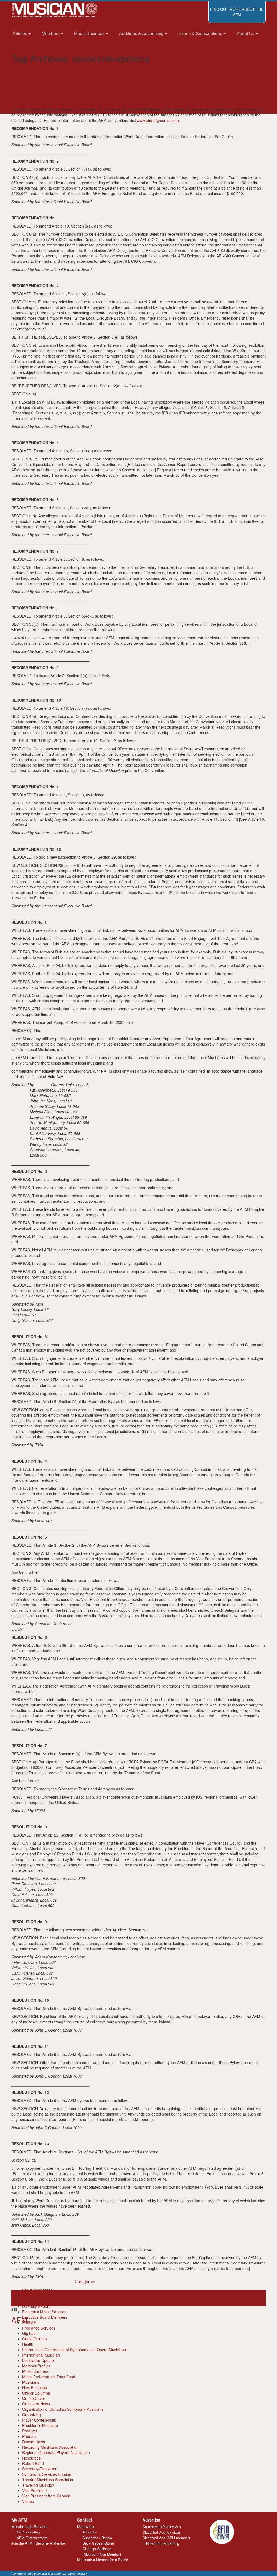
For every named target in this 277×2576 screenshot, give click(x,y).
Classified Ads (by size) (161, 2532)
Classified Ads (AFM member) (166, 2538)
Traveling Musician (38, 2485)
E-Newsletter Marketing (161, 2543)
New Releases (34, 2387)
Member (90, 2554)
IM (36, 104)
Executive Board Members (45, 2317)
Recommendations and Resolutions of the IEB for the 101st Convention (126, 88)
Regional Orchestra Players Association (56, 2452)
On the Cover (34, 2398)
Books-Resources (37, 2290)
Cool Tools (31, 2295)
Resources (31, 2458)
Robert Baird (33, 2463)
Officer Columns (36, 2393)
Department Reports (40, 2301)
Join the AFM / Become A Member (39, 2543)
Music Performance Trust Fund (49, 2377)
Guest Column (34, 2339)
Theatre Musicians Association (48, 2480)
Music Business (35, 2371)
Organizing (32, 2415)
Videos (28, 2501)
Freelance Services (39, 2328)
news (16, 2298)
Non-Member (110, 2554)
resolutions (60, 2298)
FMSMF (29, 2322)
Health (28, 2344)
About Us (90, 2532)
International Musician (41, 2355)
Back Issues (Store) (98, 2543)
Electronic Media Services (44, 2312)
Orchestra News (36, 2404)
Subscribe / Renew (97, 2538)
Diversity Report (36, 2306)
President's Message (40, 2425)
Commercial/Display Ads (162, 2527)
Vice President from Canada (46, 2496)
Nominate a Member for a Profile (103, 2560)
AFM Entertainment (32, 2538)
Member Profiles (36, 2366)
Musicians (31, 2382)
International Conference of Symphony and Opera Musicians (74, 2350)
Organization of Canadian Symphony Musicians (63, 2409)
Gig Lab (29, 2333)
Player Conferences (39, 2420)
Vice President (34, 2490)
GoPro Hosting (28, 2532)
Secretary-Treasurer (39, 2469)
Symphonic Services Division (47, 2474)
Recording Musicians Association (50, 2447)
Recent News (23, 69)
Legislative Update (38, 2360)
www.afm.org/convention (158, 120)
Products (30, 2431)
